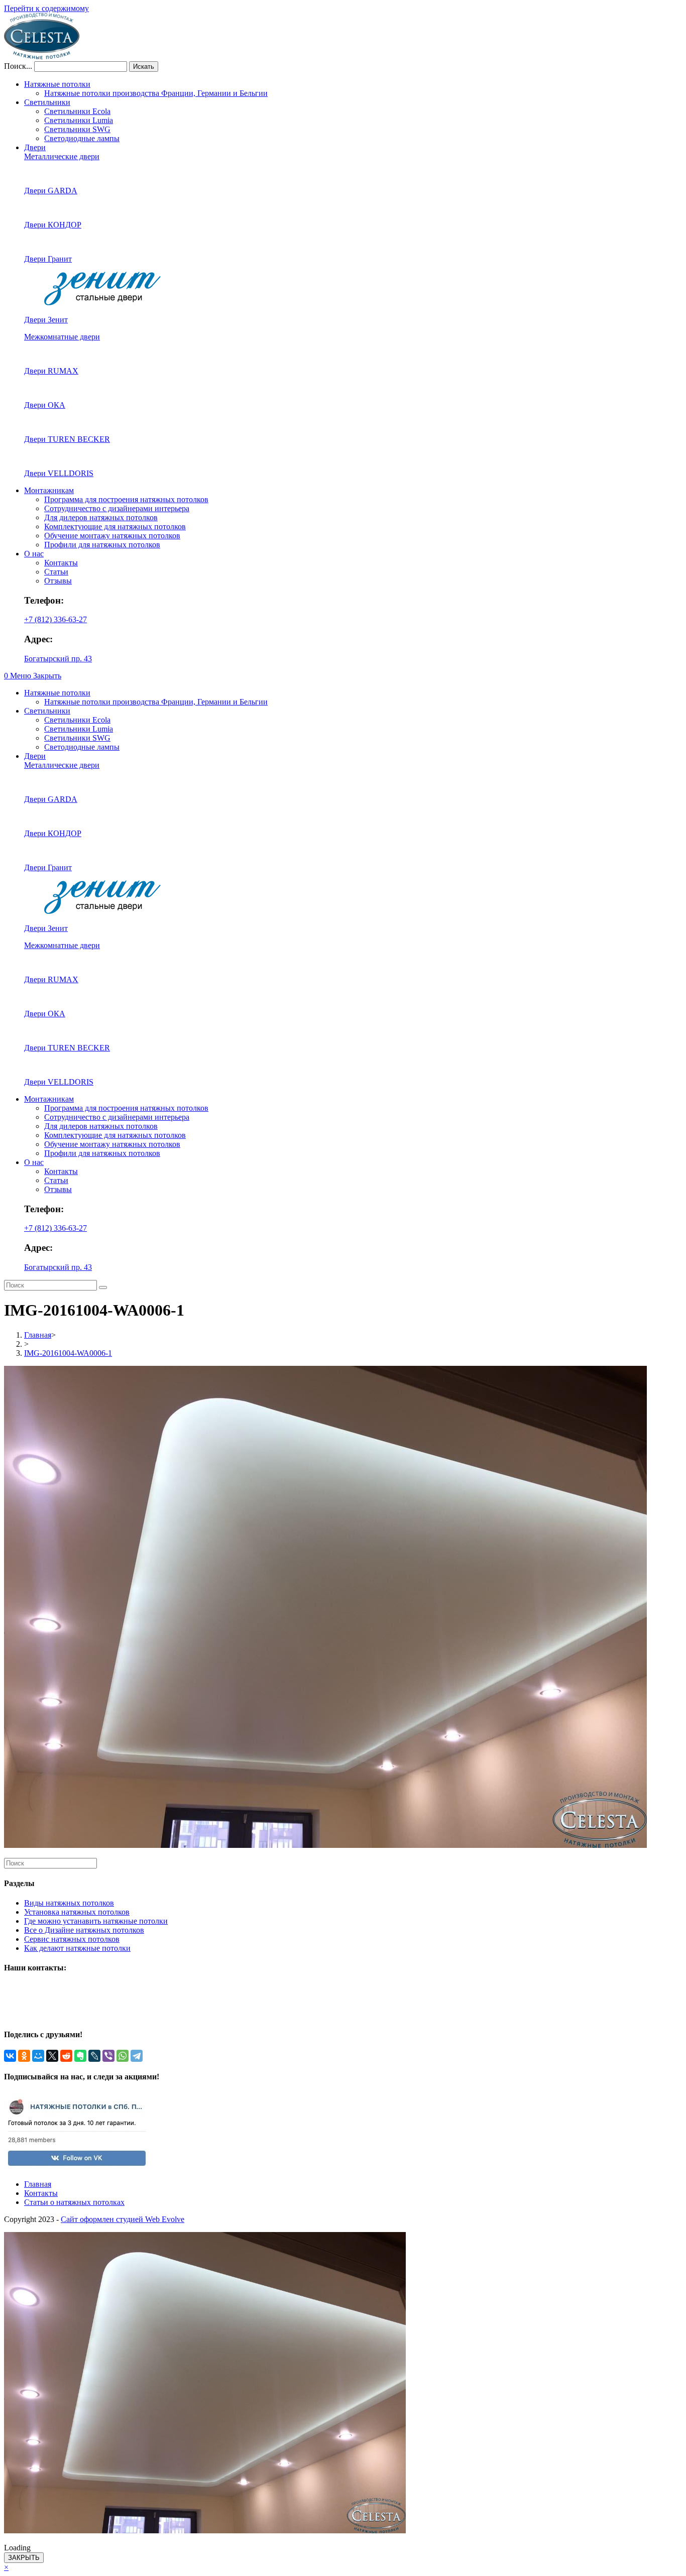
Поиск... (18, 66)
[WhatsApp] (123, 2056)
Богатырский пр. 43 (58, 659)
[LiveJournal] (94, 2056)
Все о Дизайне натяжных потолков (84, 1930)
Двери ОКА (45, 405)
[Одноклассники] (24, 2056)
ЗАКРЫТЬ (24, 2558)
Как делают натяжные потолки (77, 1948)
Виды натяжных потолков (69, 1903)
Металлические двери (62, 156)
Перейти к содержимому (46, 8)
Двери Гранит (48, 259)
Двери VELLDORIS (59, 473)
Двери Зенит (46, 320)
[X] (52, 2056)
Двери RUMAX (51, 371)
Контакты (61, 563)
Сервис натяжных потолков (72, 1939)
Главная (38, 2184)
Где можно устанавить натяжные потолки (96, 1921)
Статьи (56, 572)
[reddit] (66, 2056)
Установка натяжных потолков (77, 1912)
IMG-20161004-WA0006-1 (68, 1353)
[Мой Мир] (38, 2056)
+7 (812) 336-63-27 (55, 619)
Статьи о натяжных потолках (74, 2202)
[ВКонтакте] (10, 2056)
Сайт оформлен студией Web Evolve (123, 2219)
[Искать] (103, 1287)
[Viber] (108, 2056)
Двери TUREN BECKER (67, 439)
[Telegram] (137, 2056)
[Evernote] (80, 2056)
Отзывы (58, 581)
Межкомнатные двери (62, 337)
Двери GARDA (51, 191)
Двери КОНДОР (53, 225)
